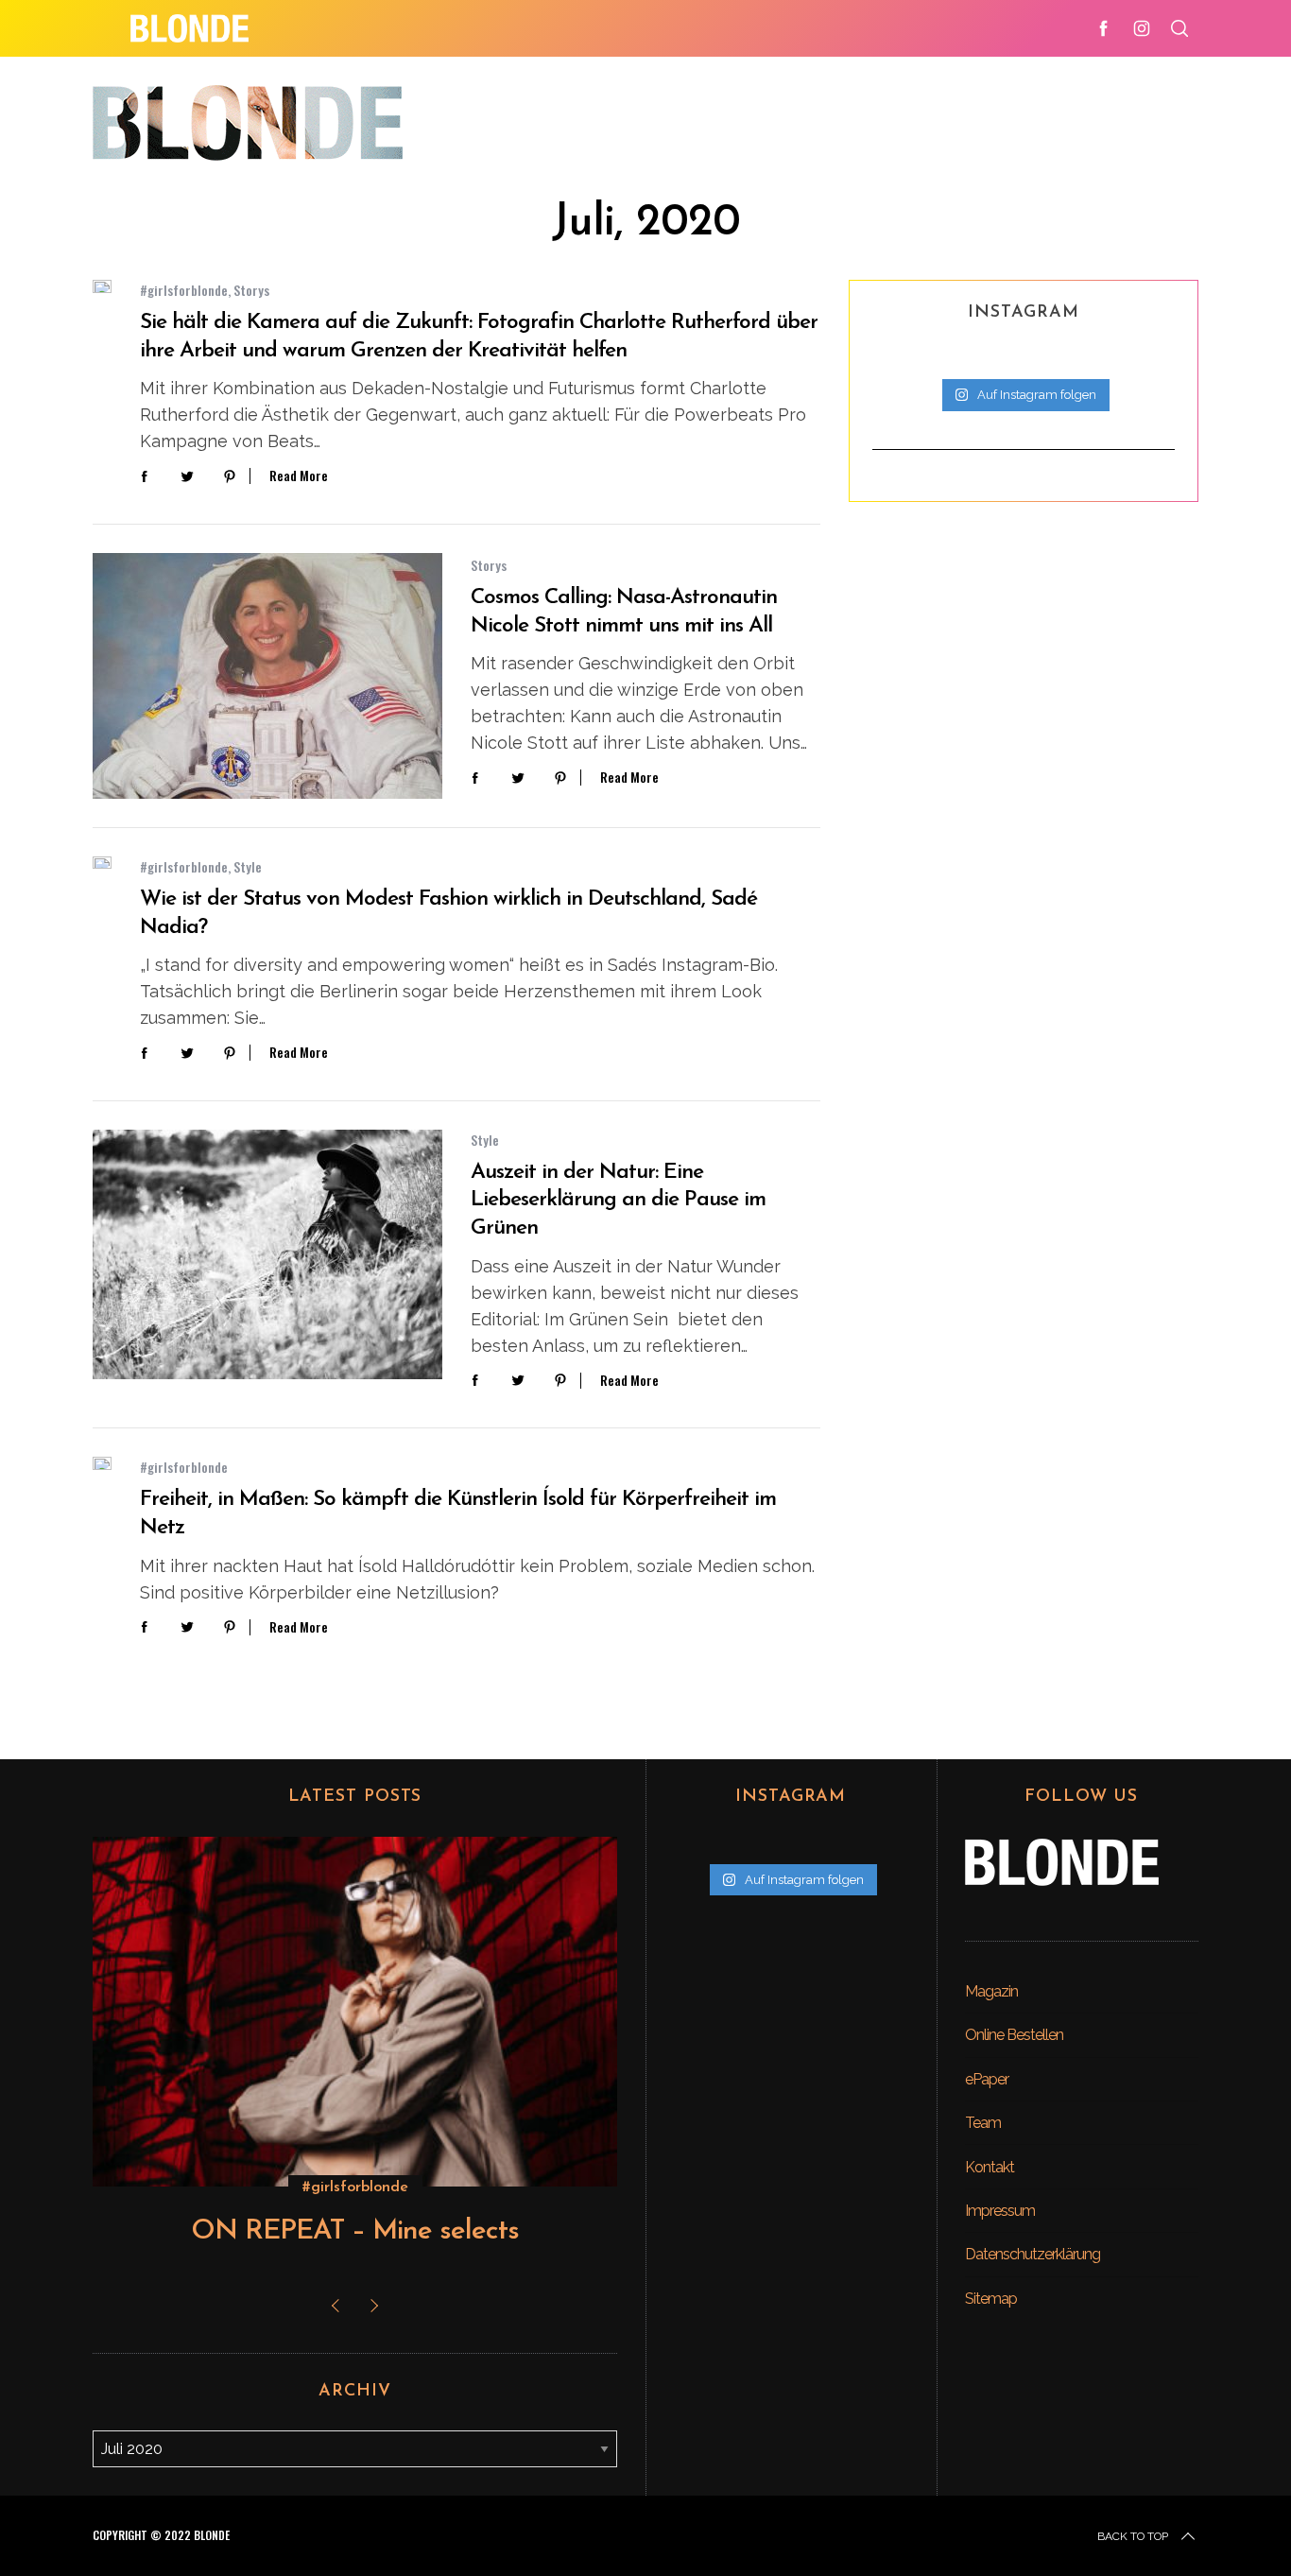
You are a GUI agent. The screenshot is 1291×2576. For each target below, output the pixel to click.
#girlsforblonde (184, 290)
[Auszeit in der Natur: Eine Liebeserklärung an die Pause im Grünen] (267, 1254)
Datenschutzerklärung (1033, 2254)
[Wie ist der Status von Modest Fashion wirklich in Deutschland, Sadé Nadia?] (102, 863)
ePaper (987, 2079)
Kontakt (990, 2167)
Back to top (1133, 2536)
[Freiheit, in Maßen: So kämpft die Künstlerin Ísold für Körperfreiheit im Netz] (102, 1463)
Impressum (1000, 2211)
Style (248, 866)
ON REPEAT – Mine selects (355, 2231)
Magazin (991, 1991)
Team (983, 2123)
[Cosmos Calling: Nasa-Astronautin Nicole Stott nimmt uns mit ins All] (267, 676)
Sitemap (991, 2299)
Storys (251, 290)
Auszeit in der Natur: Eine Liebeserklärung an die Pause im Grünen (618, 1201)
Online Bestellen (1014, 2035)
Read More (299, 476)
